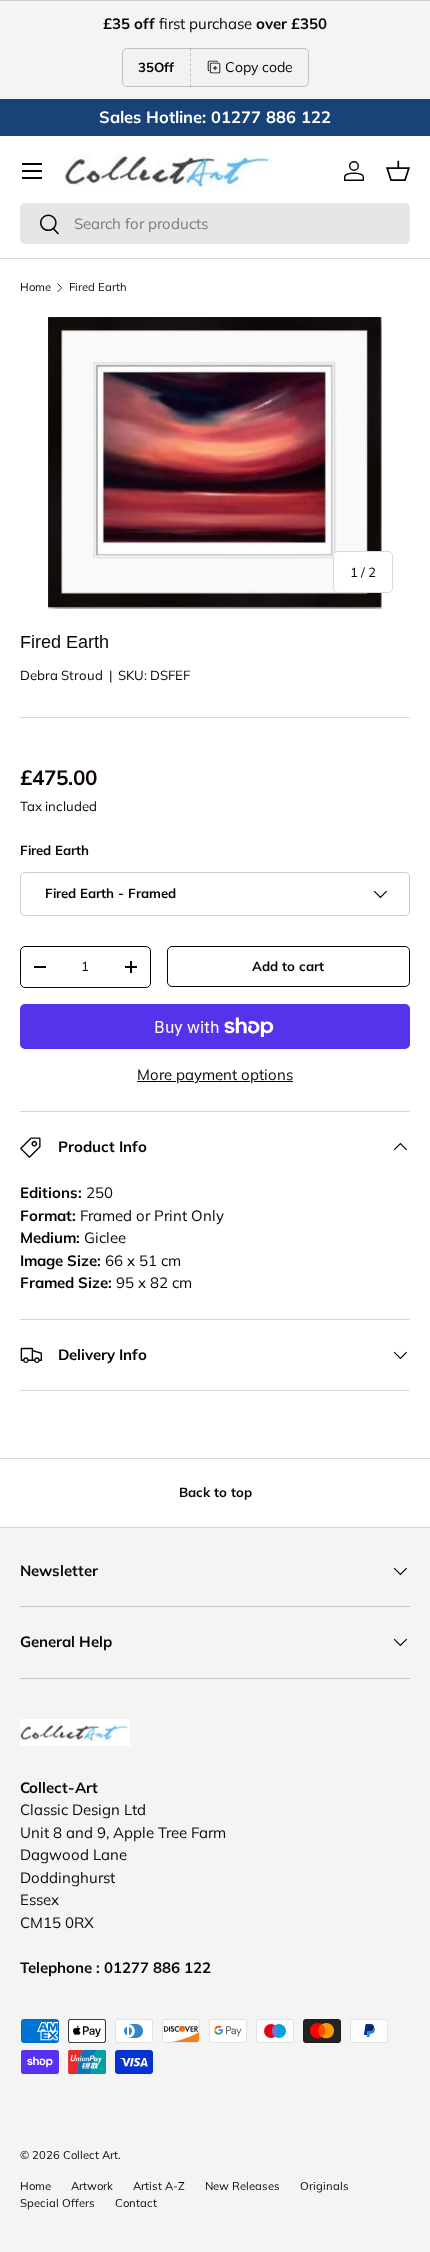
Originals (324, 2186)
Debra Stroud (61, 675)
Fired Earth (98, 287)
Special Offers (57, 2203)
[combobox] (215, 223)
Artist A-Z (159, 2186)
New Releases (242, 2186)
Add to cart (288, 966)
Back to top (215, 1492)
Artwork (92, 2186)
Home (35, 287)
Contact (136, 2203)
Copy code (259, 67)
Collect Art (90, 2155)
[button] (398, 171)
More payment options (215, 1074)
